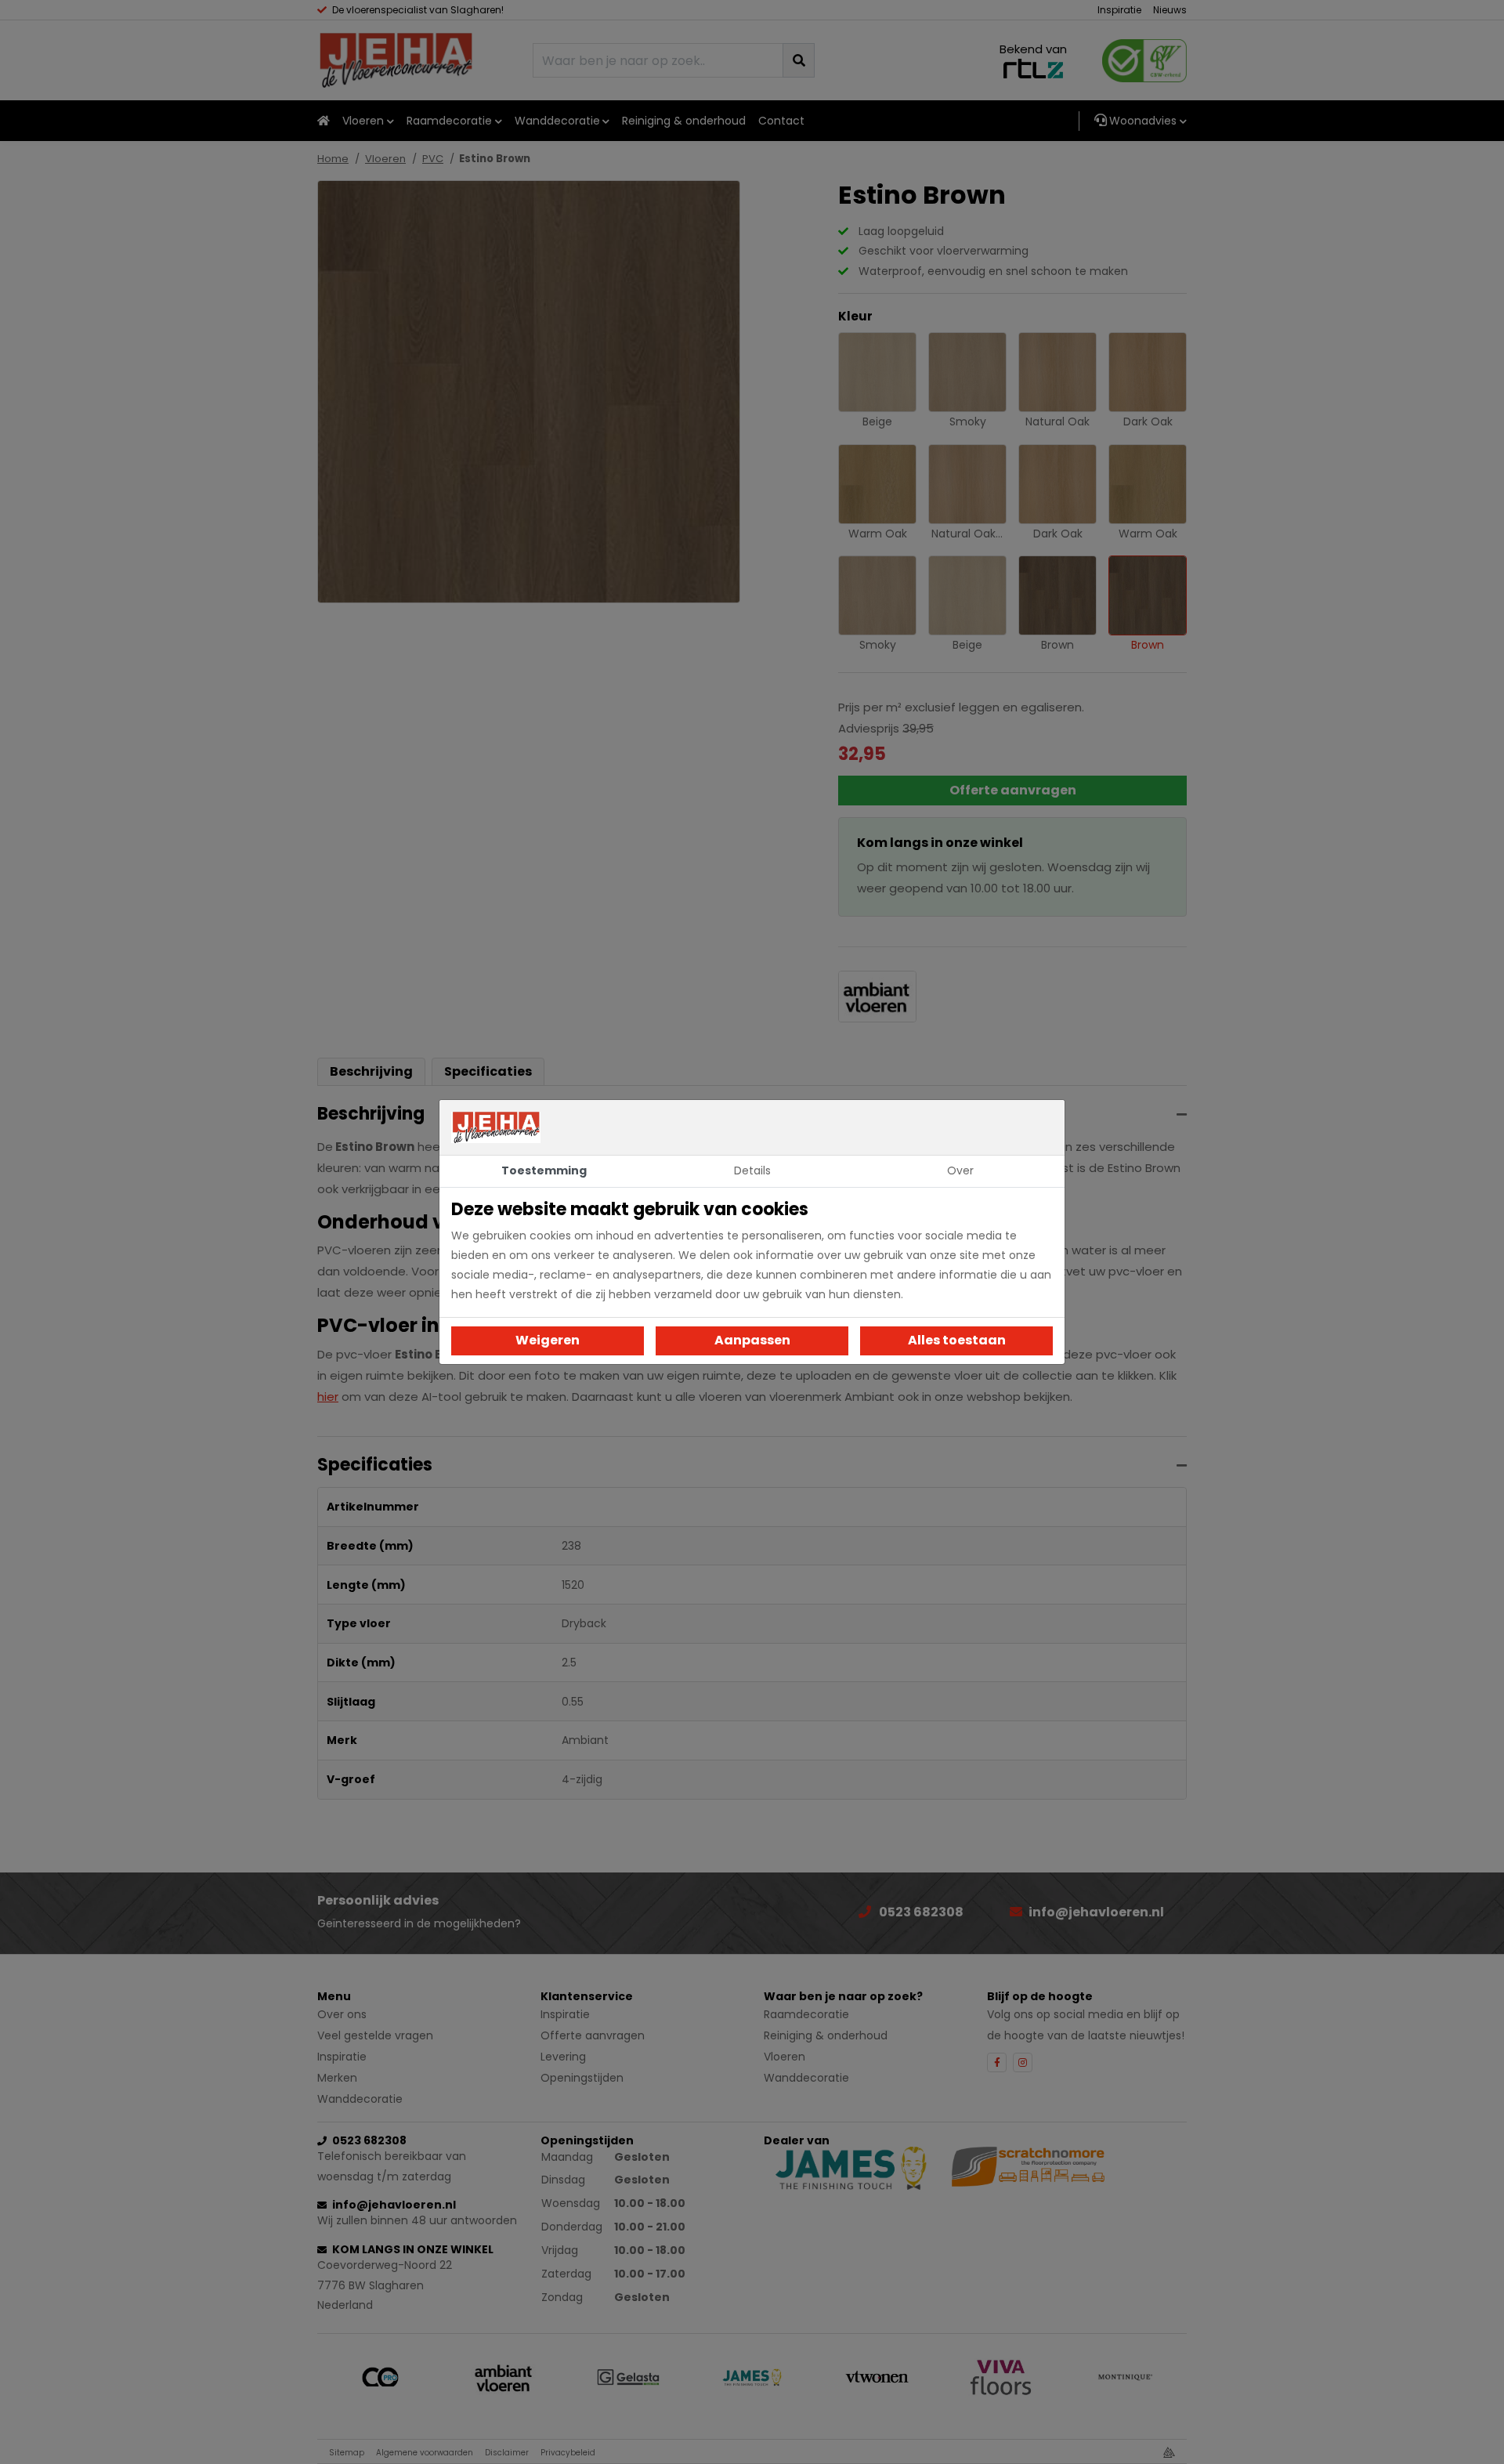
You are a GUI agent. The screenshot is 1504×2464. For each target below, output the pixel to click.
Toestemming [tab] (544, 1170)
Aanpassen (752, 1340)
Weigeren (548, 1340)
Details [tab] (752, 1170)
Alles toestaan (957, 1340)
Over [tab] (960, 1170)
